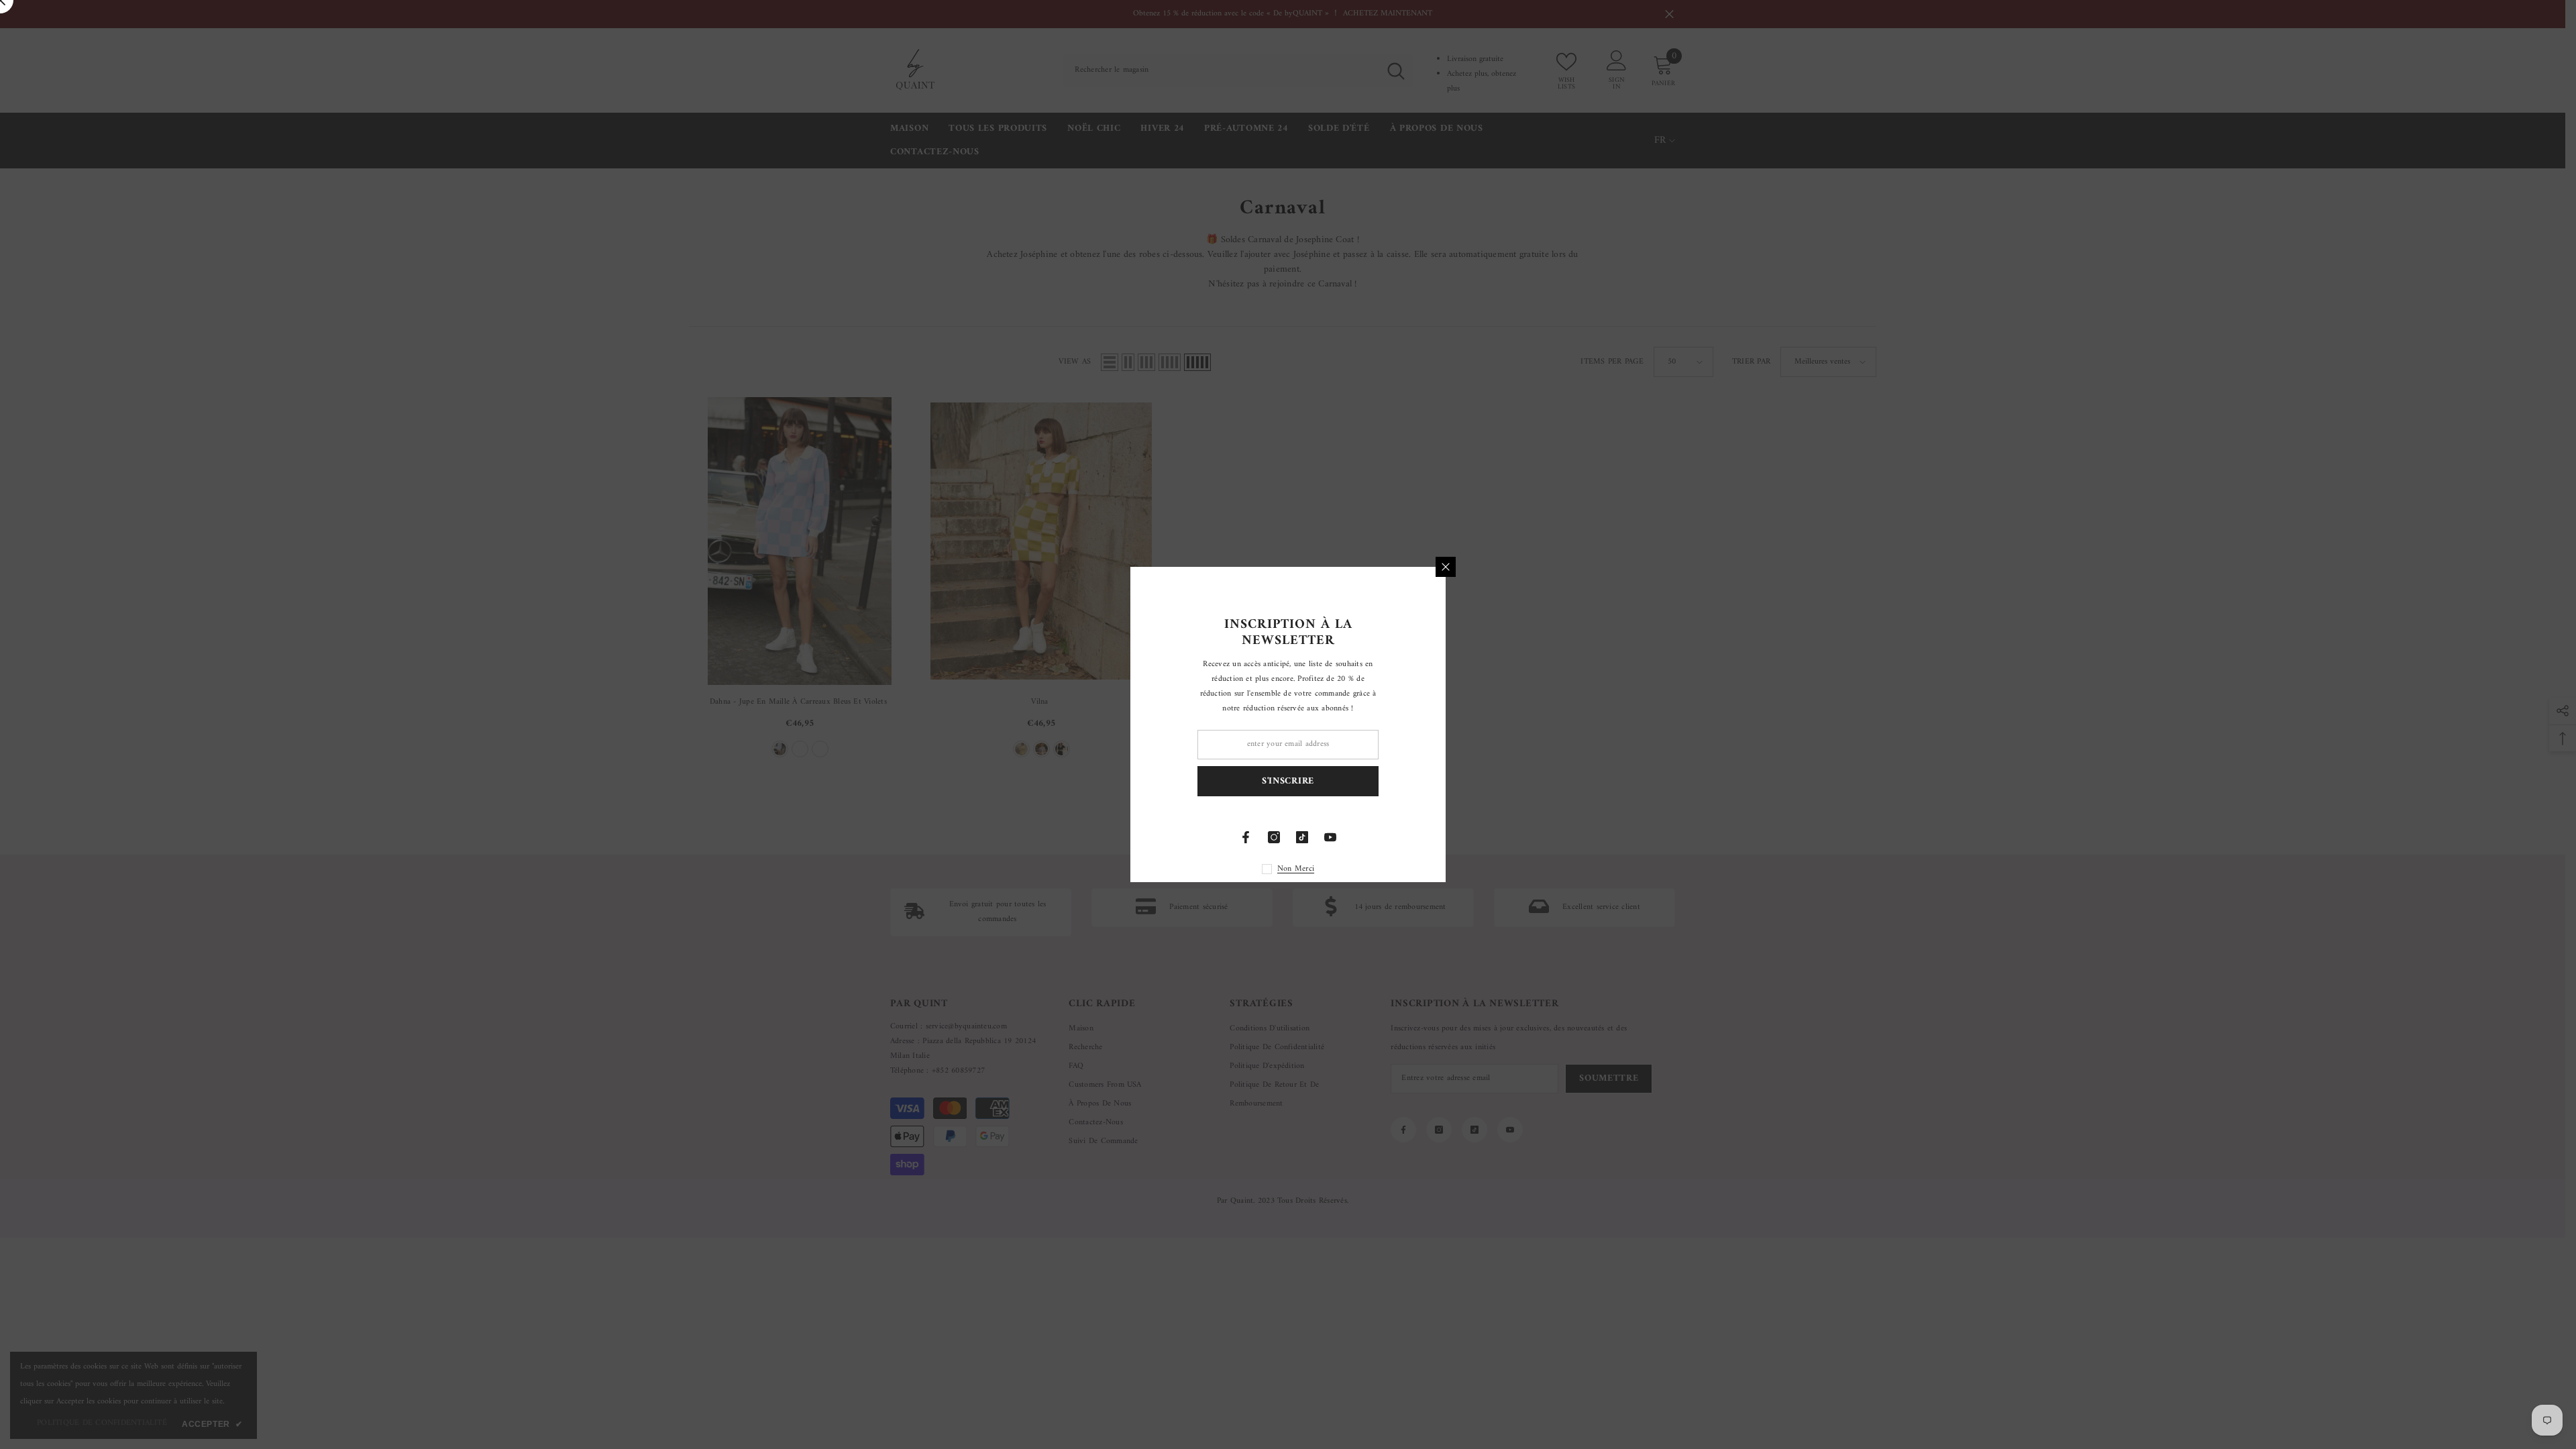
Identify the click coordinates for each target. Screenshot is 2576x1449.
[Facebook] (1403, 837)
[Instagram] (1432, 837)
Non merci (1453, 869)
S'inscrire (1446, 781)
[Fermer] (1603, 567)
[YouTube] (1488, 837)
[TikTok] (1460, 837)
